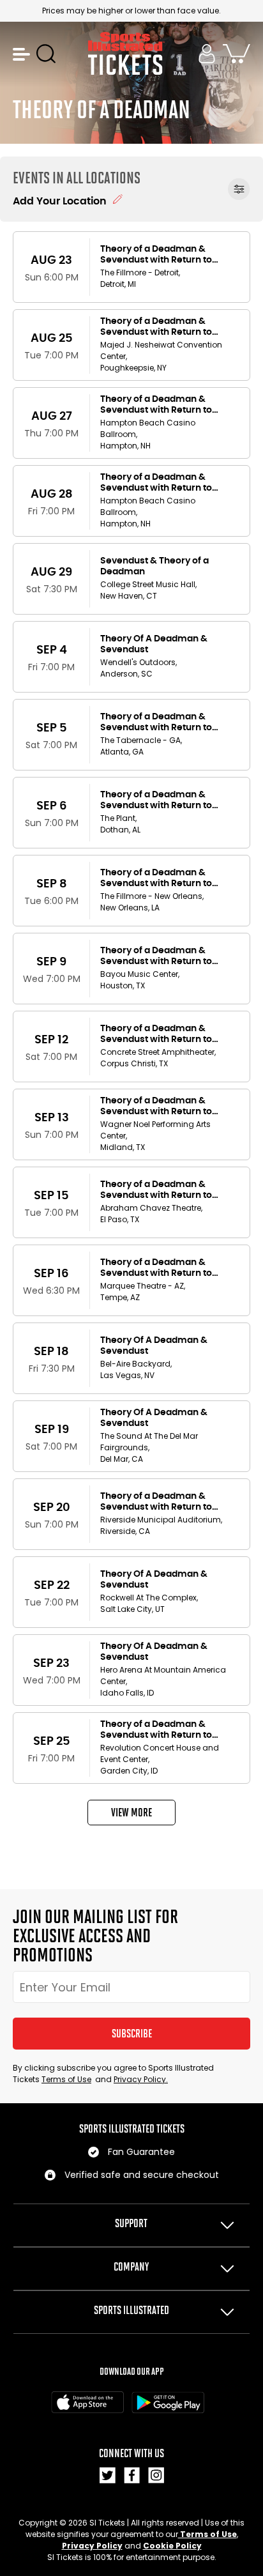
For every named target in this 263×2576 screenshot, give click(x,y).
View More (131, 1813)
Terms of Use (66, 2079)
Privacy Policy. (141, 2079)
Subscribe (132, 2034)
